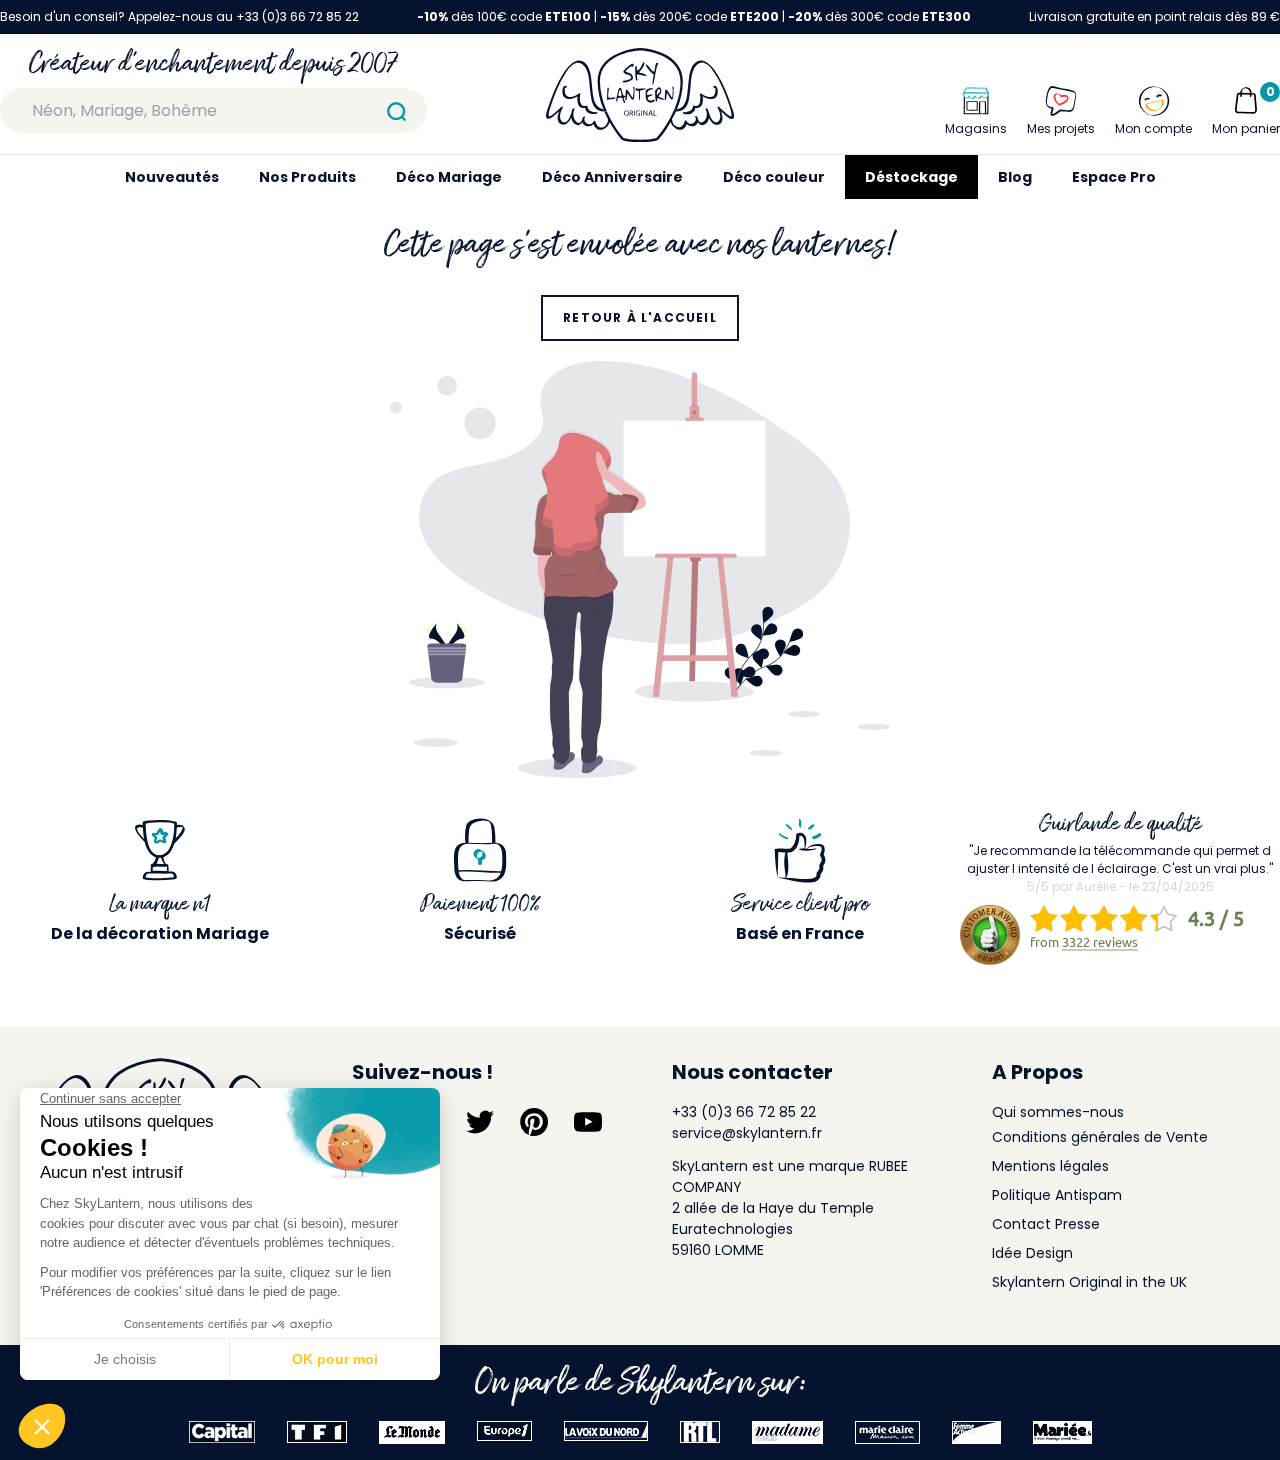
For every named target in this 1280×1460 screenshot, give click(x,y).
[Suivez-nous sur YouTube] (588, 1122)
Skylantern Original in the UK (1089, 1282)
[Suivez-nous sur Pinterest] (534, 1122)
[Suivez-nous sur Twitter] (480, 1122)
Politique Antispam (1057, 1195)
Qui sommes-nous (1058, 1112)
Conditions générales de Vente (1100, 1137)
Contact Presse (1046, 1224)
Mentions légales (1050, 1166)
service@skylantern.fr (747, 1133)
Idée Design (1032, 1253)
